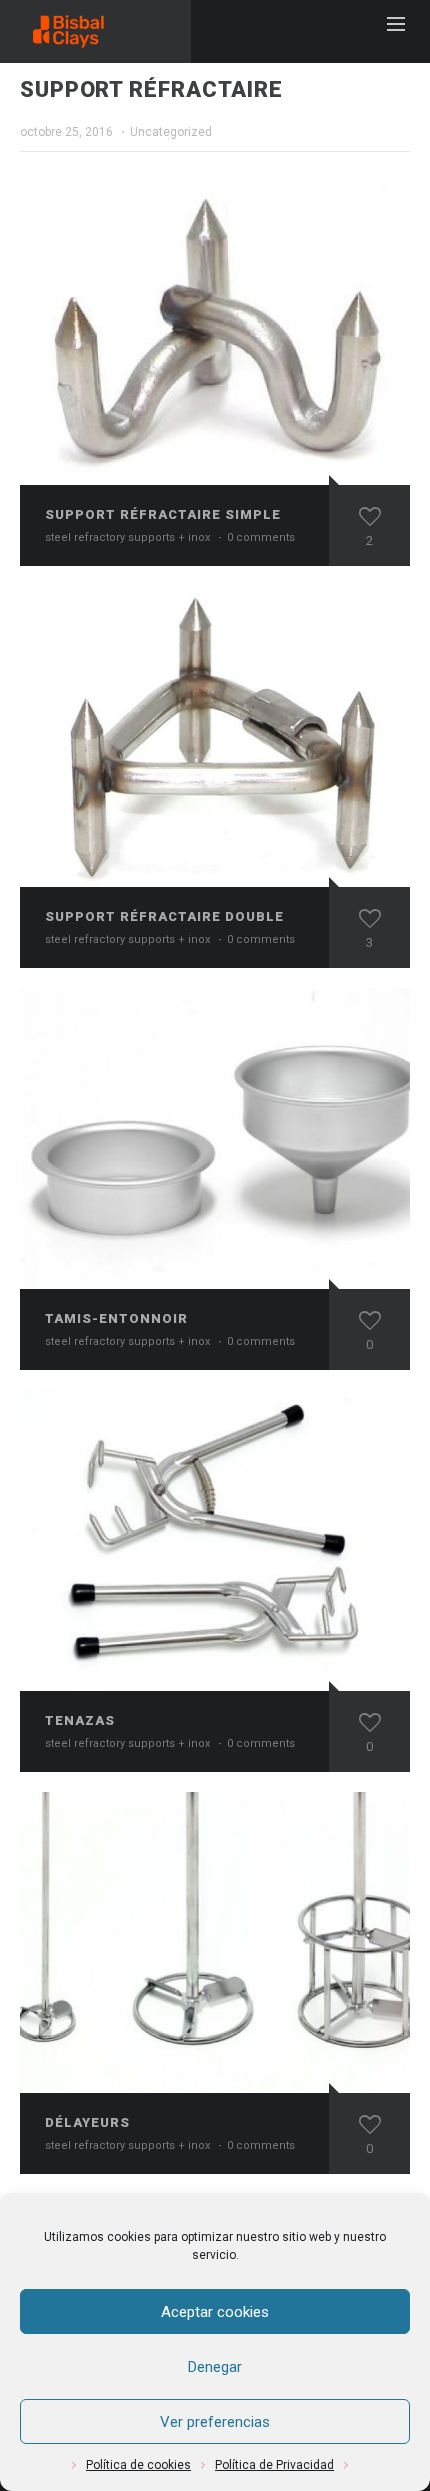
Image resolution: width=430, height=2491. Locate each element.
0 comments (261, 537)
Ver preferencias (215, 2422)
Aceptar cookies (215, 2312)
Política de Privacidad (274, 2465)
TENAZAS (80, 1720)
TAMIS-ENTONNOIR (116, 1318)
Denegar (215, 2367)
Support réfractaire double (164, 916)
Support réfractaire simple (163, 514)
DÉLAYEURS (87, 2122)
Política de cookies (138, 2465)
